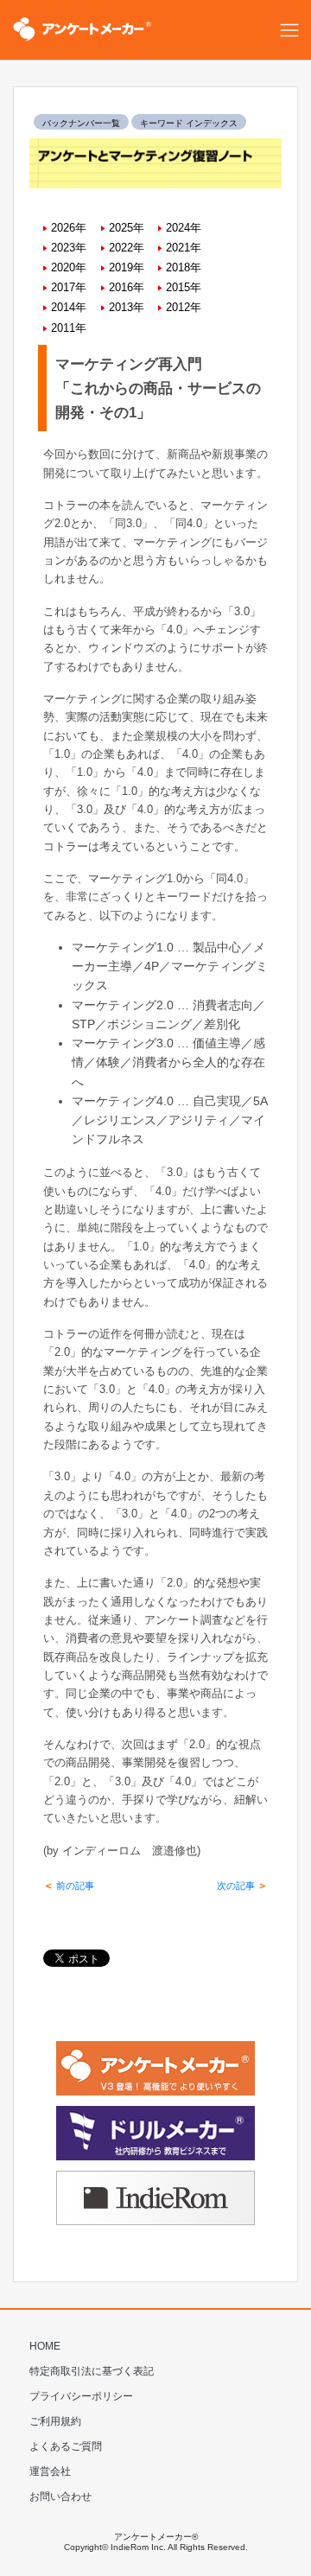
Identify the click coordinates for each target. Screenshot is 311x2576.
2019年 (127, 267)
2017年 (69, 287)
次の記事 (242, 1886)
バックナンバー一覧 (81, 123)
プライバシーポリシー (81, 2396)
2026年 (69, 228)
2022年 (127, 248)
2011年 (69, 328)
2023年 (69, 248)
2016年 (127, 287)
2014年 (69, 307)
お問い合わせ (60, 2496)
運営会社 (50, 2471)
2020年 (69, 267)
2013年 (127, 307)
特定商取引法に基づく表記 (92, 2371)
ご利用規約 (55, 2421)
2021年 (184, 248)
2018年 (184, 267)
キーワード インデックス (189, 123)
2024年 (184, 228)
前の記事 (69, 1886)
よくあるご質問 (66, 2446)
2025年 (127, 228)
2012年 (184, 307)
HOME (45, 2346)
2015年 (184, 287)
